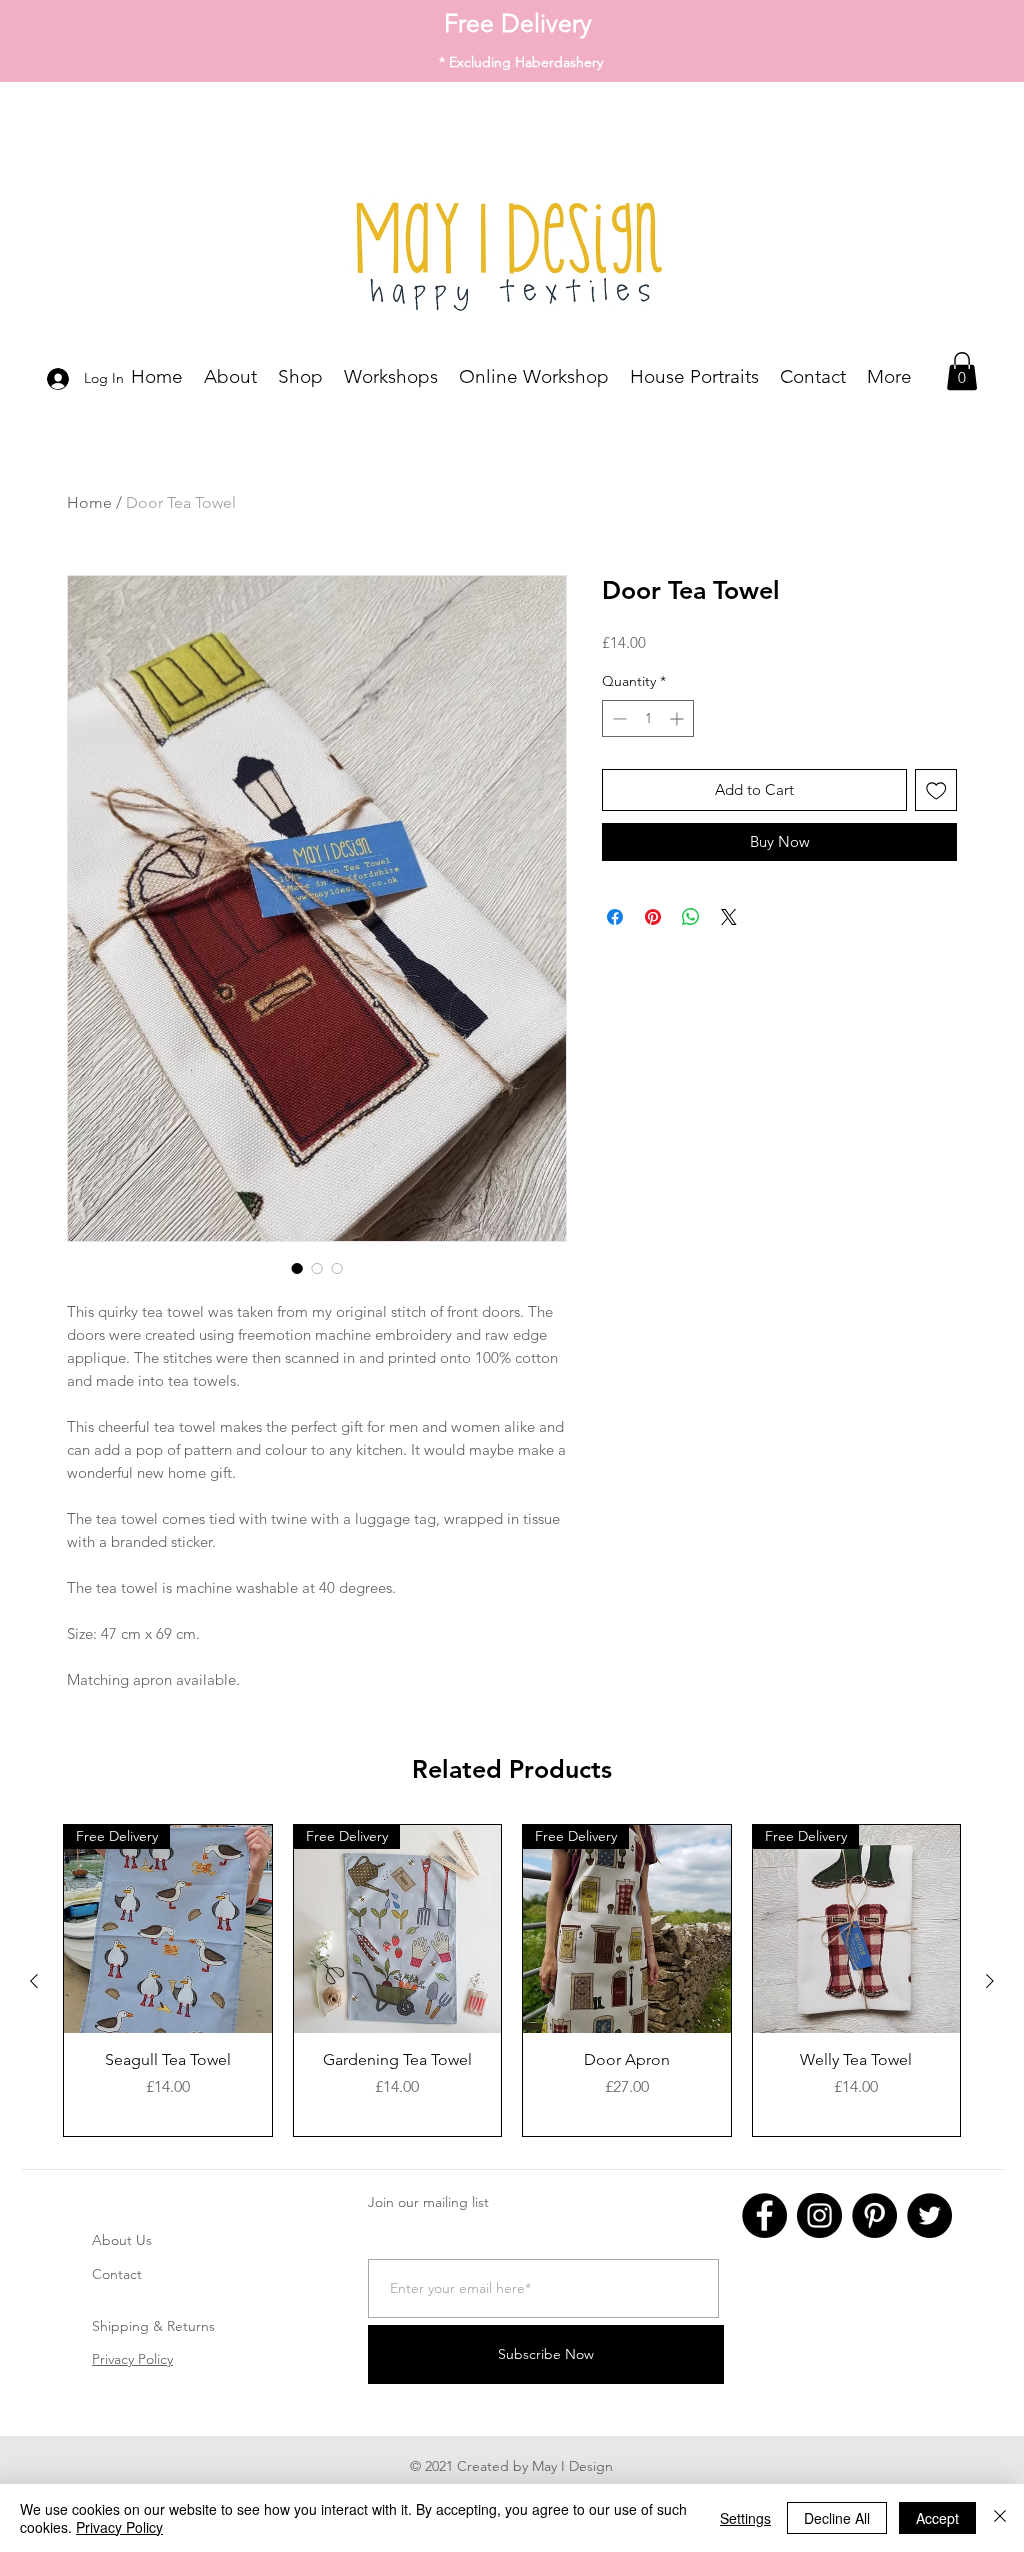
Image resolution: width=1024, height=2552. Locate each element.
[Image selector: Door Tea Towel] (297, 1268)
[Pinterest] (874, 2215)
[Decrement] (617, 718)
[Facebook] (764, 2215)
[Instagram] (819, 2215)
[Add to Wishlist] (936, 790)
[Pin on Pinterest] (653, 917)
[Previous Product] (34, 1981)
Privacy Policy (132, 2359)
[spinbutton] (648, 718)
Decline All (837, 2518)
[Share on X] (729, 917)
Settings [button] (745, 2518)
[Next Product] (990, 1981)
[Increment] (678, 718)
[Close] (1000, 2518)
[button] (962, 371)
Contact (117, 2274)
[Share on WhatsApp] (691, 917)
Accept (937, 2518)
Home (89, 502)
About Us (122, 2240)
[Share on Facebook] (615, 917)
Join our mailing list (428, 2202)
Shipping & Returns (153, 2326)
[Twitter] (929, 2215)
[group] (512, 1980)
